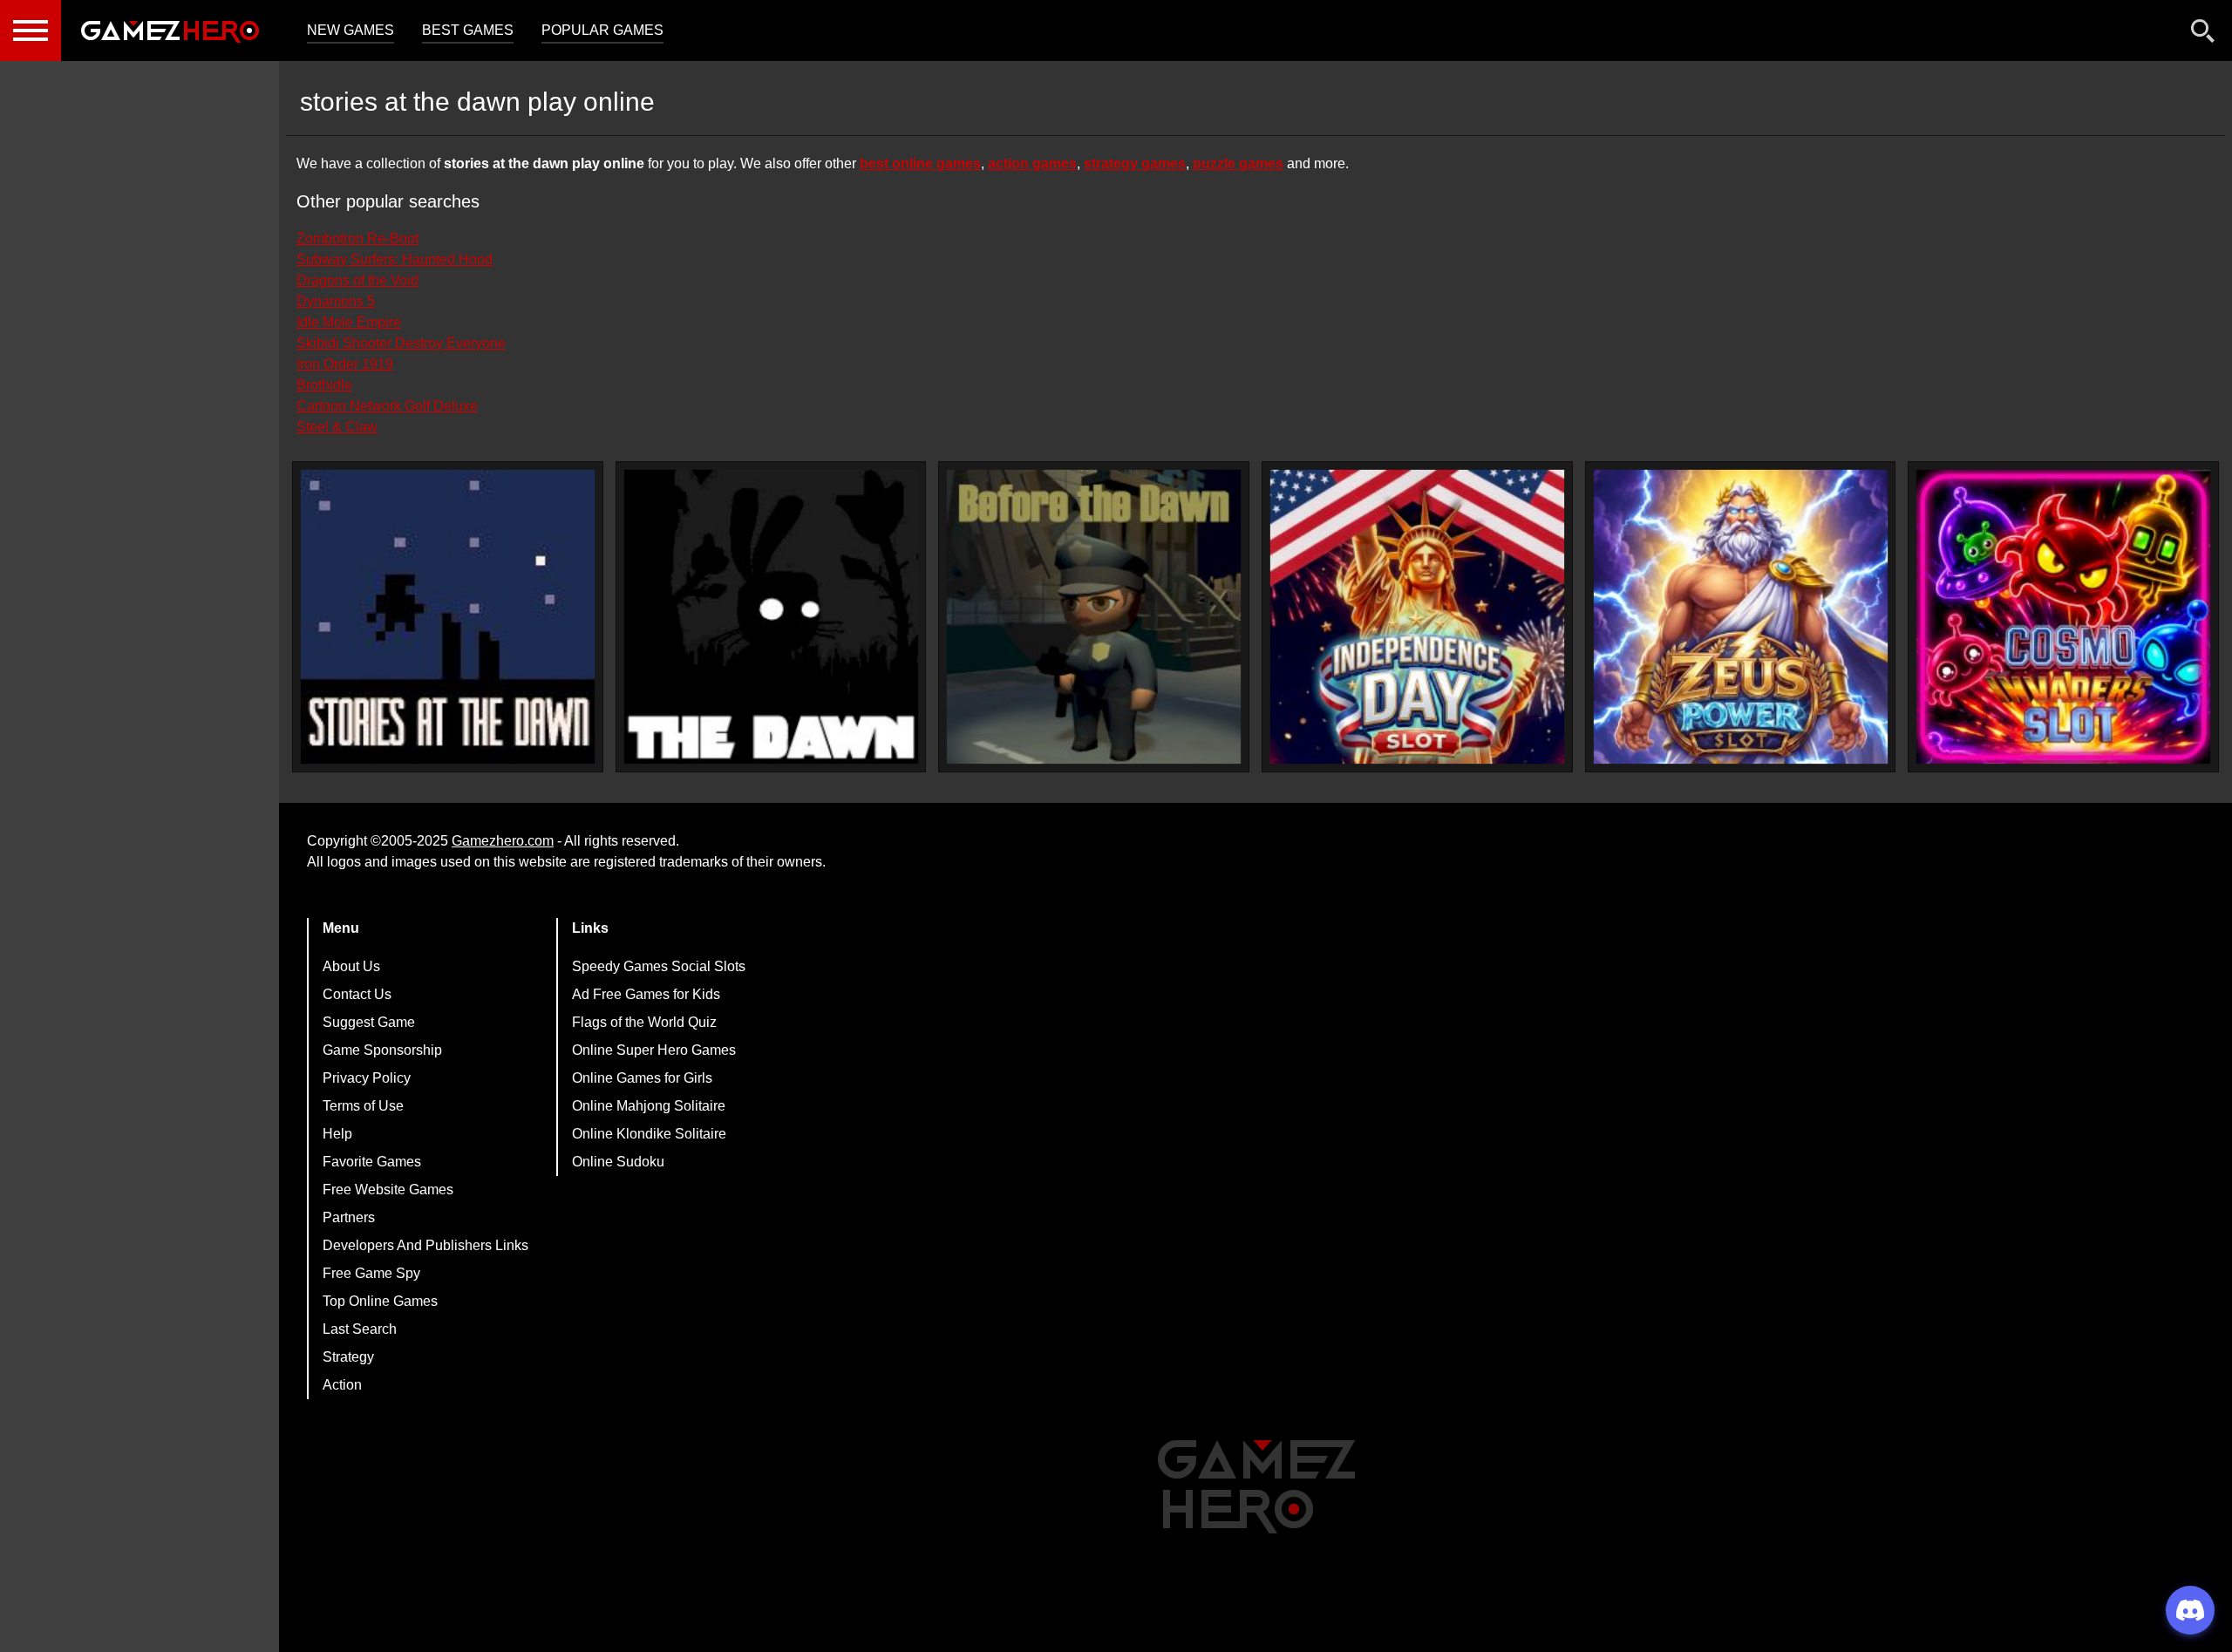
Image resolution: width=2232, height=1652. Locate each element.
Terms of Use (363, 1106)
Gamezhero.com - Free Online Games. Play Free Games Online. (170, 31)
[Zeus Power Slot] (1741, 617)
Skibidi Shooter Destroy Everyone (401, 343)
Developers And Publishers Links (425, 1245)
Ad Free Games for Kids (646, 994)
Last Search (360, 1329)
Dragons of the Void (357, 280)
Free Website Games (388, 1190)
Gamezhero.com (503, 841)
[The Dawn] (771, 617)
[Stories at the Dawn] (448, 617)
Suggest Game (369, 1022)
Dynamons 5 (336, 301)
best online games (920, 163)
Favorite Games (372, 1162)
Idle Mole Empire (349, 322)
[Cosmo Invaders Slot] (2063, 617)
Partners (349, 1217)
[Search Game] (2203, 34)
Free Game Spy (371, 1273)
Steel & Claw (337, 427)
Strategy (348, 1357)
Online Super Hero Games (654, 1050)
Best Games (468, 30)
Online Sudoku (618, 1162)
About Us (351, 966)
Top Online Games (380, 1301)
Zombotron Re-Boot (357, 238)
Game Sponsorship (382, 1050)
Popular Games (602, 30)
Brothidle (324, 385)
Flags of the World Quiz (644, 1022)
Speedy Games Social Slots (659, 966)
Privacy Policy (367, 1078)
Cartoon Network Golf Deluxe (387, 406)
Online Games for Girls (642, 1078)
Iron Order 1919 (345, 364)
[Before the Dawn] (1094, 617)
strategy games (1135, 163)
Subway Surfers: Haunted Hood (395, 259)
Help (337, 1134)
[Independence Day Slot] (1417, 617)
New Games (350, 30)
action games (1032, 163)
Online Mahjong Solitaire (649, 1106)
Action (342, 1385)
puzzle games (1238, 163)
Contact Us (357, 994)
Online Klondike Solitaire (649, 1134)
